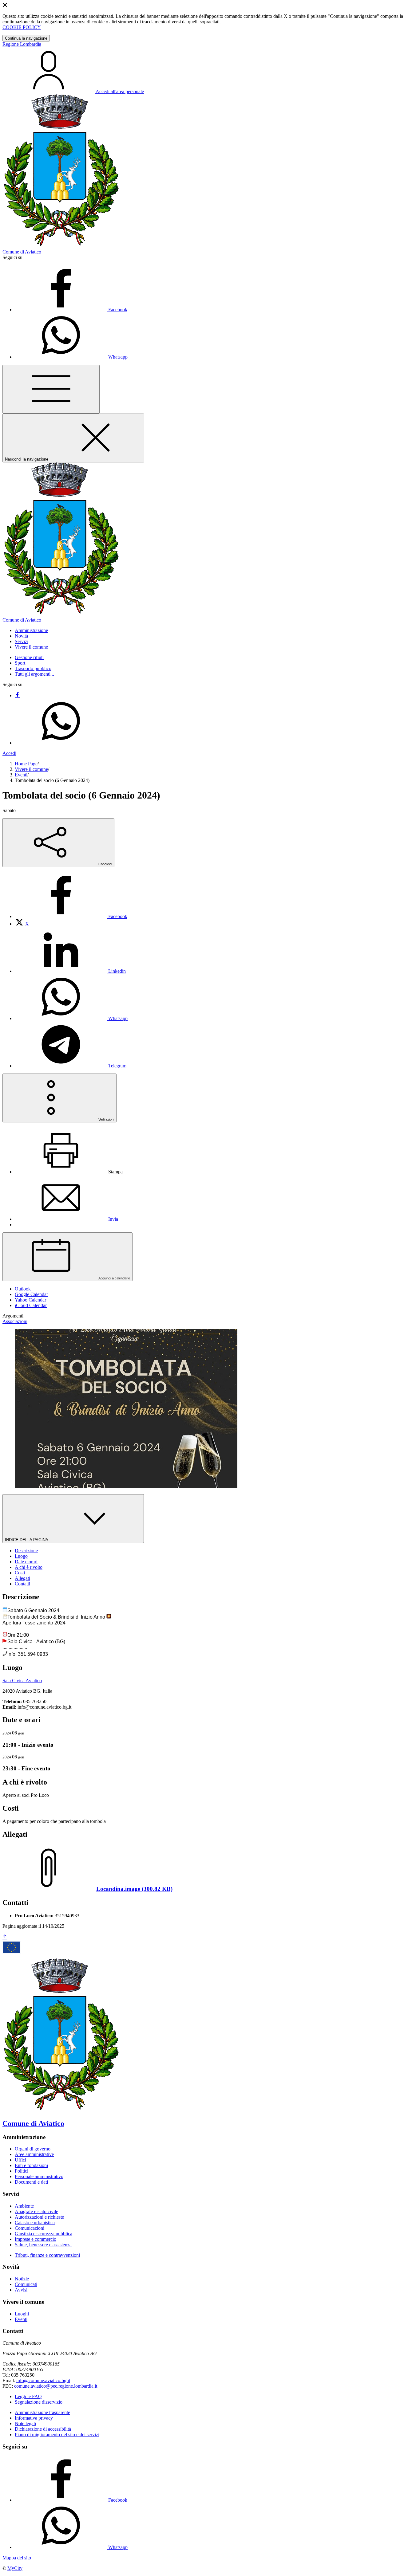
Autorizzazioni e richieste (39, 2217)
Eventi (21, 775)
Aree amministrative (34, 2154)
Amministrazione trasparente (42, 2412)
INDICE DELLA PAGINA (27, 1540)
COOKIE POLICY (22, 27)
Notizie (22, 2279)
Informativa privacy (34, 2418)
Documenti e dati (31, 2182)
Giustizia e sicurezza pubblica (44, 2234)
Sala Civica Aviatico (22, 1681)
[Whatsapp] (61, 743)
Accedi (9, 753)
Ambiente (24, 2206)
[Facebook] (17, 695)
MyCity (15, 2568)
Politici (22, 2171)
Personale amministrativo (39, 2176)
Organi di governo (33, 2149)
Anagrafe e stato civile (36, 2211)
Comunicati (26, 2284)
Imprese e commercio (36, 2239)
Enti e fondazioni (31, 2165)
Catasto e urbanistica (35, 2223)
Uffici (20, 2160)
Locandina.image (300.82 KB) (134, 1889)
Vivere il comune (31, 769)
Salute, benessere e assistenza (43, 2245)
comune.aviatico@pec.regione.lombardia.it (56, 2386)
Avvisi (21, 2290)
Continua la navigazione (26, 38)
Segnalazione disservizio (39, 2402)
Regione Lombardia (22, 44)
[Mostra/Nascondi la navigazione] (51, 389)
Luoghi (22, 2314)
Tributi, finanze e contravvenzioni (47, 2255)
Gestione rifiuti (29, 657)
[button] (31, 630)
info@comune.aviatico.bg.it (43, 2380)
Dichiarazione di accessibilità (43, 2429)
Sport (20, 663)
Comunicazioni (30, 2228)
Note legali (25, 2423)
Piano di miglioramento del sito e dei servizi (57, 2435)
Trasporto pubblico (33, 668)
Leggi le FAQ (28, 2396)
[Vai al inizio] (5, 1937)
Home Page (26, 764)
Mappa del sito (17, 2558)
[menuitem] (71, 916)
